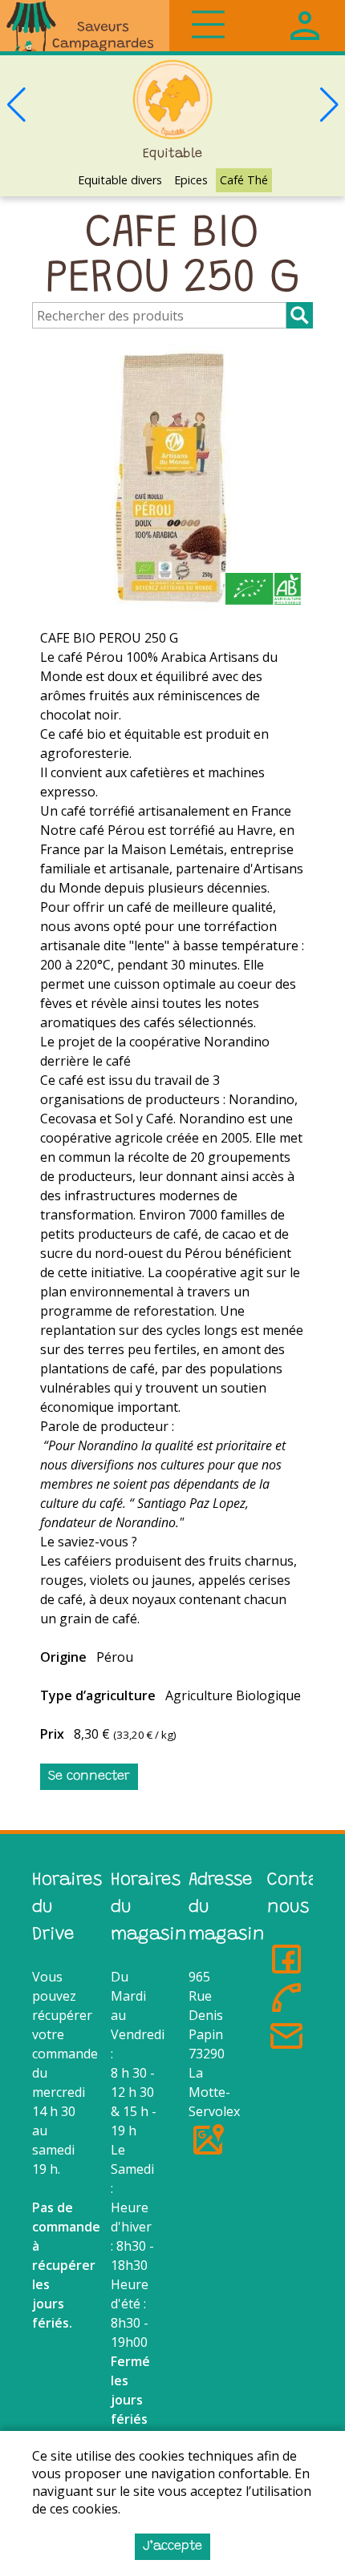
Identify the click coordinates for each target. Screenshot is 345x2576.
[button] (329, 105)
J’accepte (172, 2546)
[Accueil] (85, 26)
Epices (191, 180)
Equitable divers (120, 180)
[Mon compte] (305, 26)
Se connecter (89, 1776)
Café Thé (244, 180)
